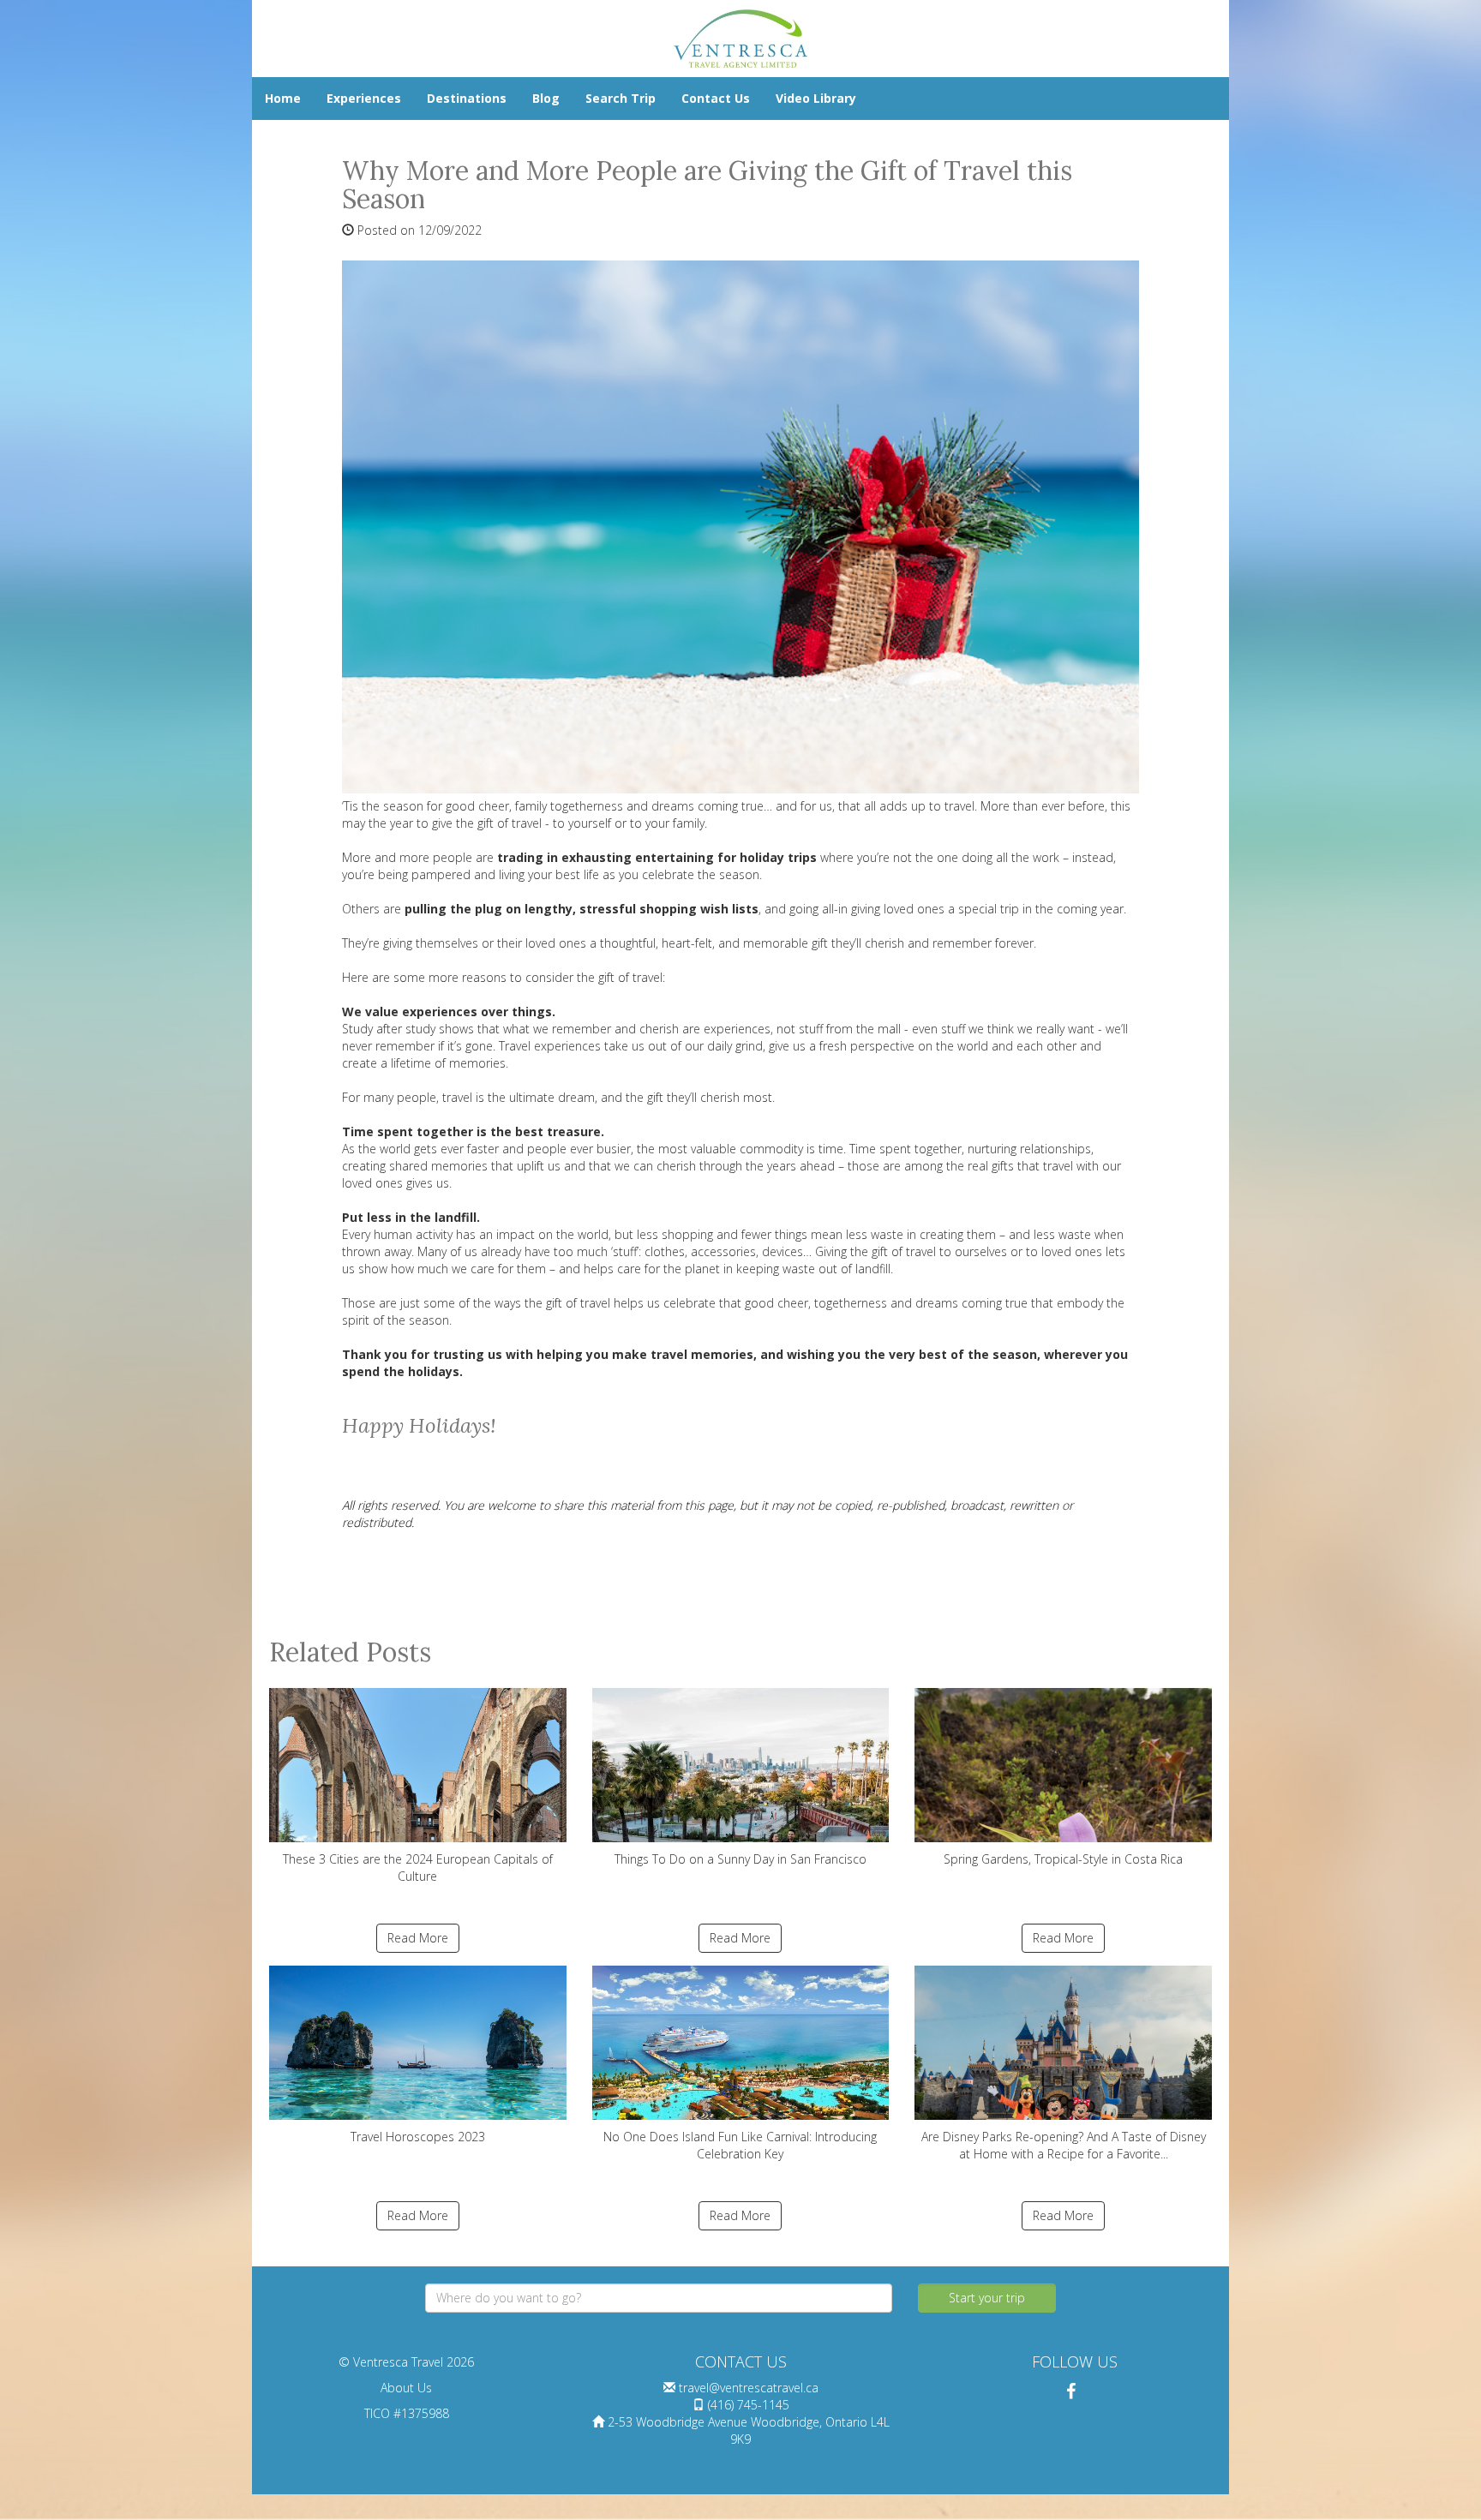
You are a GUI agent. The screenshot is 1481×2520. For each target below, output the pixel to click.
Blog (546, 98)
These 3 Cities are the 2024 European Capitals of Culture (418, 1868)
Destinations (467, 98)
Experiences (364, 98)
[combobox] (659, 2298)
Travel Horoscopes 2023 (418, 2137)
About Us (406, 2388)
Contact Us (716, 98)
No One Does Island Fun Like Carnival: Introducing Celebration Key (740, 2145)
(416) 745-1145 (749, 2405)
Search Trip (621, 98)
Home (283, 98)
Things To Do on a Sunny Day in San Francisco (740, 1859)
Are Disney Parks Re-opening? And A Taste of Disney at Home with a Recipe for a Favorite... (1064, 2145)
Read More (418, 1938)
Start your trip (987, 2298)
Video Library (816, 98)
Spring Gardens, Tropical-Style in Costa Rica (1063, 1859)
